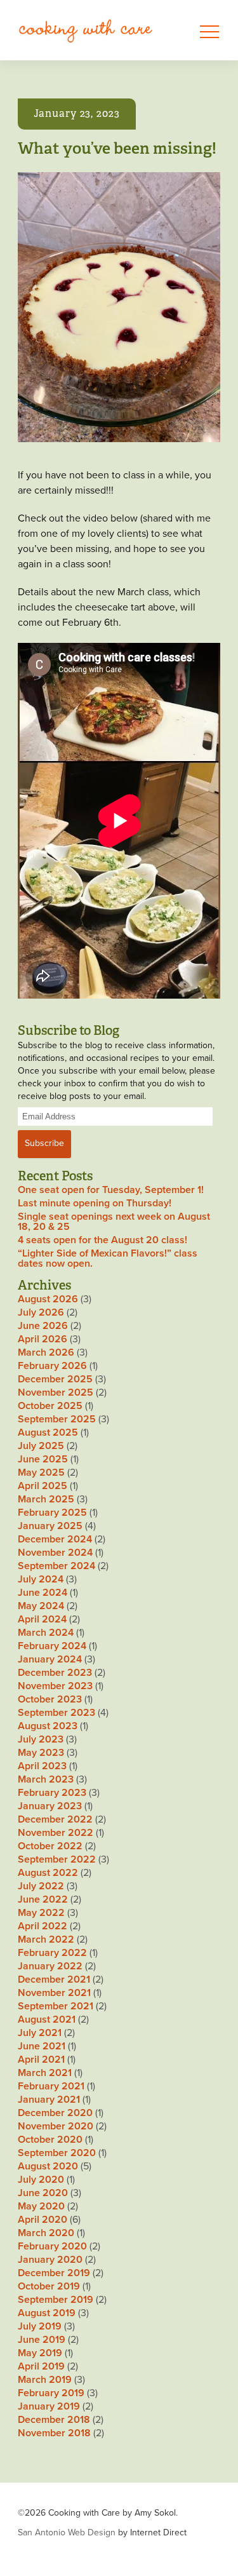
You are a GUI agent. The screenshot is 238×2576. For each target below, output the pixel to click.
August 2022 (48, 1873)
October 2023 (50, 1699)
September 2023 (56, 1713)
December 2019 (54, 2273)
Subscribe (44, 1143)
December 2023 (55, 1673)
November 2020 (56, 2126)
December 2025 (55, 1379)
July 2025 (41, 1446)
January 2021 (49, 2100)
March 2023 (46, 1779)
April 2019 (41, 2366)
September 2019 (56, 2300)
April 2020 (43, 2220)
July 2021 (40, 2033)
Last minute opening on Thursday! (95, 1203)
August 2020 (48, 2166)
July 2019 (40, 2326)
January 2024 (50, 1659)
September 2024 (56, 1566)
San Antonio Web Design (67, 2532)
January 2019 (49, 2406)
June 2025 (43, 1459)
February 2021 (51, 2086)
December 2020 (55, 2113)
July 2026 (41, 1312)
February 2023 (52, 1793)
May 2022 (41, 1913)
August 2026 (48, 1299)
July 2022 (41, 1886)
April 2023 (42, 1766)
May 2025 (41, 1473)
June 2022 (43, 1899)
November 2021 (54, 1993)
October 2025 (50, 1406)
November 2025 (56, 1393)
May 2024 (41, 1606)
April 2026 (43, 1339)
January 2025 (50, 1526)
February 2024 (52, 1646)
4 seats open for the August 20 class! (102, 1240)
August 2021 (47, 2020)
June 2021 (42, 2046)
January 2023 (50, 1806)
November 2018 (54, 2433)
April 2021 (41, 2060)
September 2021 (56, 2006)
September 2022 (57, 1859)
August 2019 (47, 2313)
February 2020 (52, 2246)
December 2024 (55, 1539)
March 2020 (46, 2233)
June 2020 (43, 2193)
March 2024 (46, 1633)
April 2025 (43, 1486)
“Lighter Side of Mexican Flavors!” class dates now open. (108, 1258)
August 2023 (48, 1726)
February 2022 (52, 1953)
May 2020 (41, 2206)
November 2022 (56, 1833)
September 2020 (57, 2153)
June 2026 (43, 1326)
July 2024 (41, 1579)
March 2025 (46, 1499)
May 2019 (40, 2353)
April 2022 (43, 1926)
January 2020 (50, 2260)
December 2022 (55, 1819)
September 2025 (57, 1419)
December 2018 (54, 2420)
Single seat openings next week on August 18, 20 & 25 (114, 1222)
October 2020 (50, 2140)
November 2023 (55, 1686)
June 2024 (43, 1593)
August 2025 (48, 1433)
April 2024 (42, 1619)
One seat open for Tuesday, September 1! (111, 1190)
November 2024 (55, 1553)
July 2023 (41, 1739)
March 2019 (45, 2380)
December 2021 (54, 1979)
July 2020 (41, 2180)
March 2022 (46, 1939)
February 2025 (52, 1513)
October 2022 (50, 1846)
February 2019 (51, 2393)
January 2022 (50, 1966)
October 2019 (49, 2286)
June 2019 (42, 2340)
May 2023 (41, 1753)
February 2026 (52, 1366)
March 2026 (46, 1352)
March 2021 (45, 2073)
